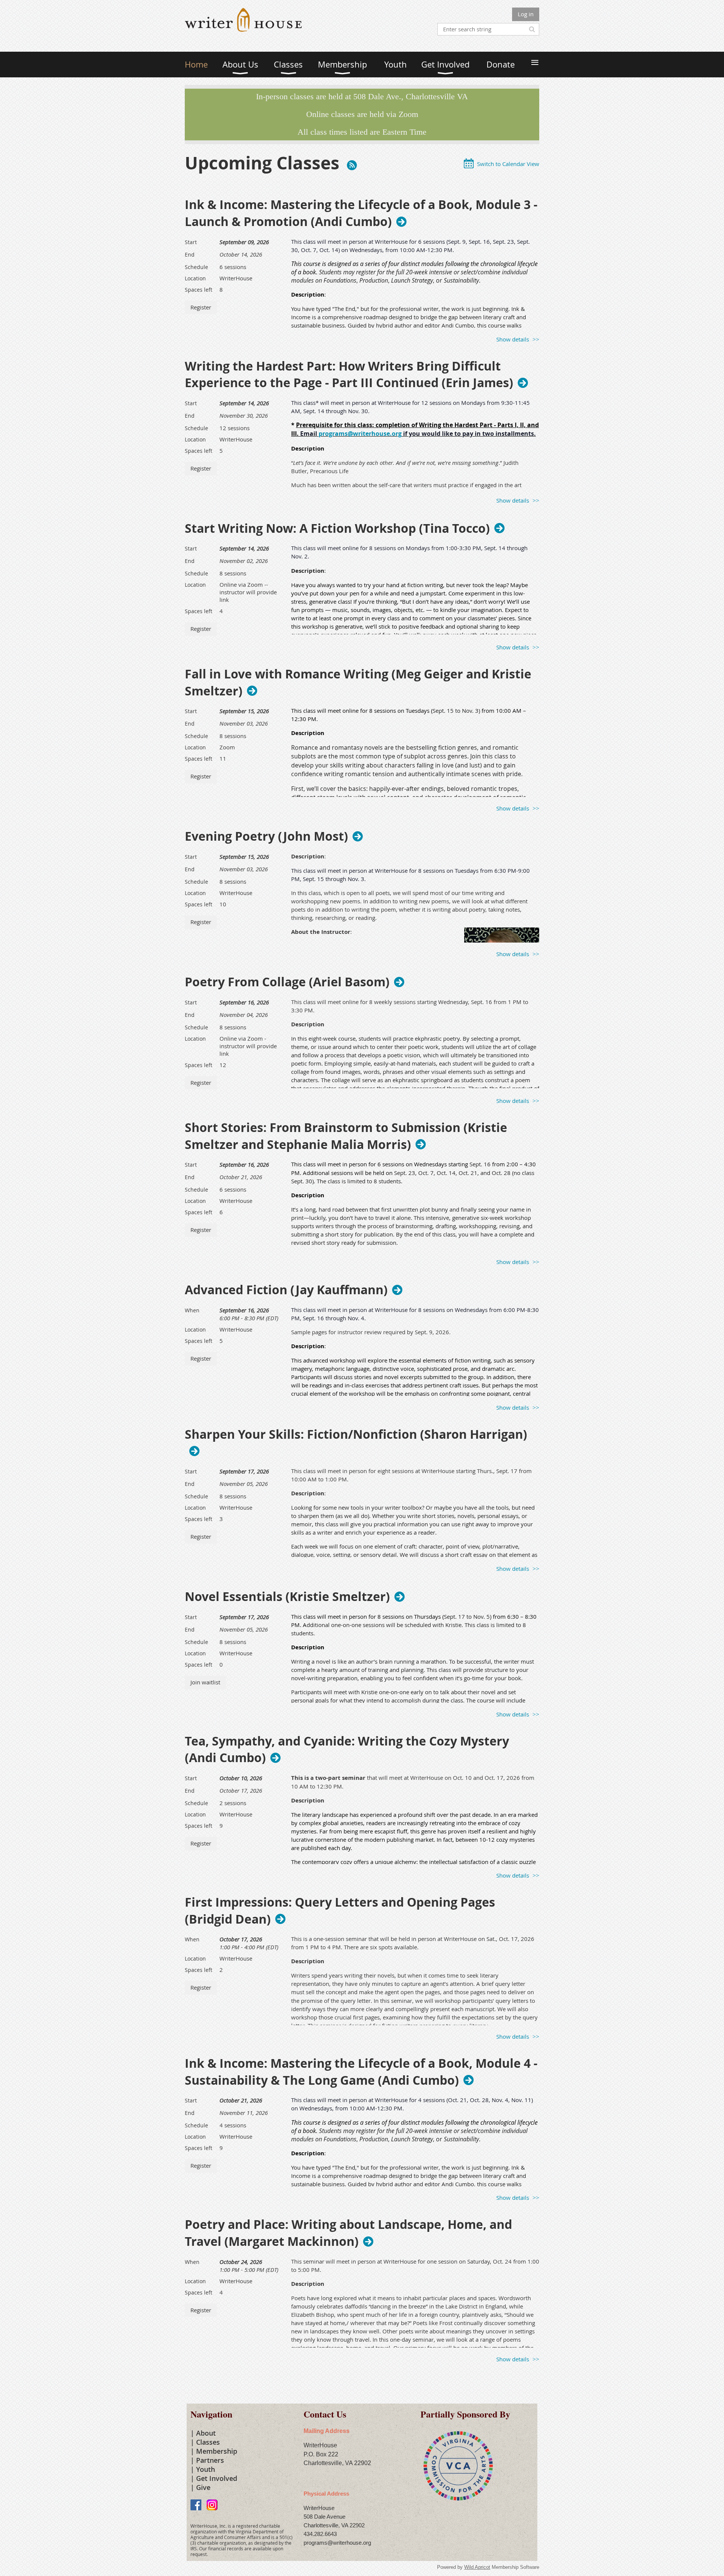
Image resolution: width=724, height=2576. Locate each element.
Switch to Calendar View (508, 164)
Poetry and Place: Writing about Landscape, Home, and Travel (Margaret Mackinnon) (348, 2233)
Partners (210, 2460)
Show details (513, 339)
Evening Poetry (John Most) (266, 836)
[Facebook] (196, 2505)
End (190, 255)
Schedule (196, 267)
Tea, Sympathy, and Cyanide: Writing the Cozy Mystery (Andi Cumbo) (347, 1750)
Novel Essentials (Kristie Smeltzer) (287, 1596)
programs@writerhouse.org (360, 434)
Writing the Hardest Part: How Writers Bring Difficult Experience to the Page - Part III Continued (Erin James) (349, 375)
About (206, 2433)
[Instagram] (212, 2505)
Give (203, 2487)
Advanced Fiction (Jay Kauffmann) (286, 1290)
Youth (206, 2469)
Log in (526, 14)
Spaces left (199, 290)
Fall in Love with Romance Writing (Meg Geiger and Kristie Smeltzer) (358, 683)
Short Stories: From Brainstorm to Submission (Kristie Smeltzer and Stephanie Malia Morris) (346, 1136)
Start (191, 242)
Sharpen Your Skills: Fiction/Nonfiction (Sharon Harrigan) (356, 1435)
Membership (217, 2451)
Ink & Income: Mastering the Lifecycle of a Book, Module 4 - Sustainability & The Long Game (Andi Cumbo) (361, 2072)
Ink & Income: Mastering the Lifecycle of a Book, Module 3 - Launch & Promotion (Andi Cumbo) (361, 213)
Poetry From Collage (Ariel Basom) (287, 982)
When (192, 1310)
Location (195, 278)
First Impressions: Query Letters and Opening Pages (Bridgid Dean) (340, 1911)
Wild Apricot (477, 2567)
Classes (208, 2442)
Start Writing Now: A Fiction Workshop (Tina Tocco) (337, 528)
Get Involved (217, 2478)
